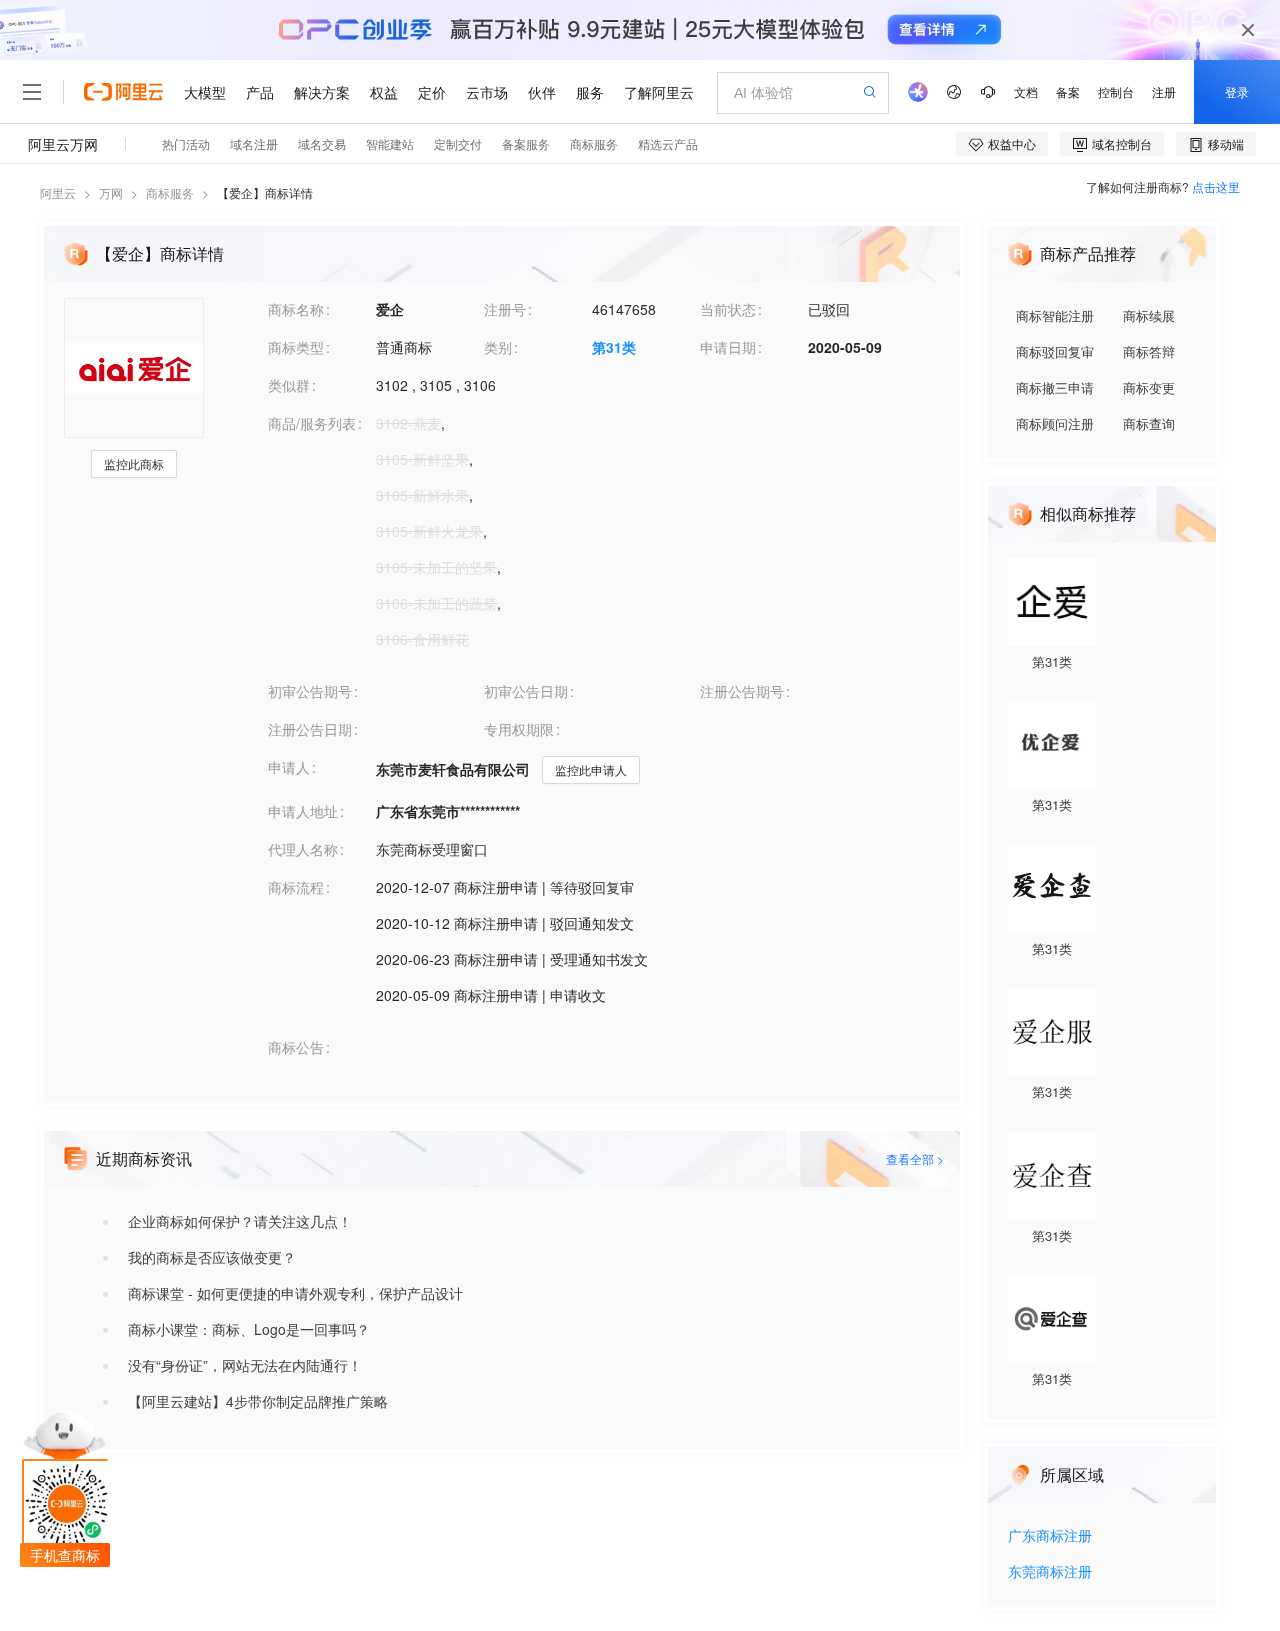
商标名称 (296, 309)
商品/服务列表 (312, 423)
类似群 (289, 385)
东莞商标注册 (1050, 1572)
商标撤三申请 (1055, 387)
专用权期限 (519, 729)
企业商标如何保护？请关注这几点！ (240, 1221)
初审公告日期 (526, 691)
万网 (111, 192)
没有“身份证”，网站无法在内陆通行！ (245, 1365)
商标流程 (296, 887)
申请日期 (728, 347)
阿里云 (58, 192)
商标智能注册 (1055, 315)
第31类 (614, 347)
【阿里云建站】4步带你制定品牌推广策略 (258, 1401)
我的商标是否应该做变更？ (212, 1257)
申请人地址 (303, 811)
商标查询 (1149, 423)
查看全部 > (915, 1158)
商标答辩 (1149, 351)
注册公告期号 (742, 691)
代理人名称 (303, 849)
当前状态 (728, 309)
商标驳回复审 (1055, 351)
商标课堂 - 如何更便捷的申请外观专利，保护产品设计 (295, 1293)
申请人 (289, 767)
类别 (498, 347)
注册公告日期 (310, 729)
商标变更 (1149, 387)
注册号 (505, 309)
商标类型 (296, 347)
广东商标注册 (1050, 1536)
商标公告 (296, 1047)
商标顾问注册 (1055, 423)
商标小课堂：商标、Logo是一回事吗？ (249, 1329)
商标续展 (1149, 315)
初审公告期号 (310, 691)
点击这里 (1216, 186)
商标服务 (170, 192)
